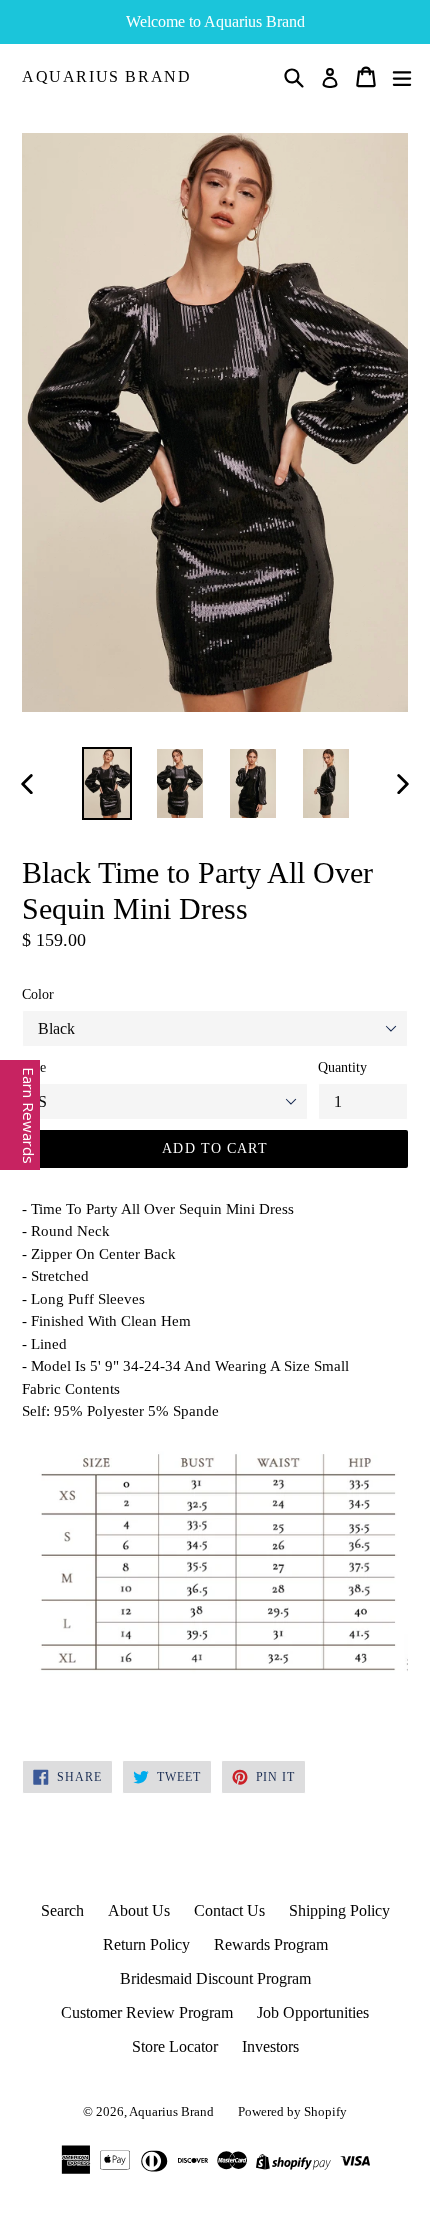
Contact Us (229, 1910)
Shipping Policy (339, 1910)
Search (62, 1910)
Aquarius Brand (106, 76)
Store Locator (175, 2046)
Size (34, 1067)
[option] (106, 783)
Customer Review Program (147, 2012)
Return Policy (146, 1944)
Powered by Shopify (292, 2111)
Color (38, 994)
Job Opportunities (313, 2012)
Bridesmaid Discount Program (215, 1978)
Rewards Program (271, 1944)
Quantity (342, 1067)
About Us (139, 1910)
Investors (270, 2046)
